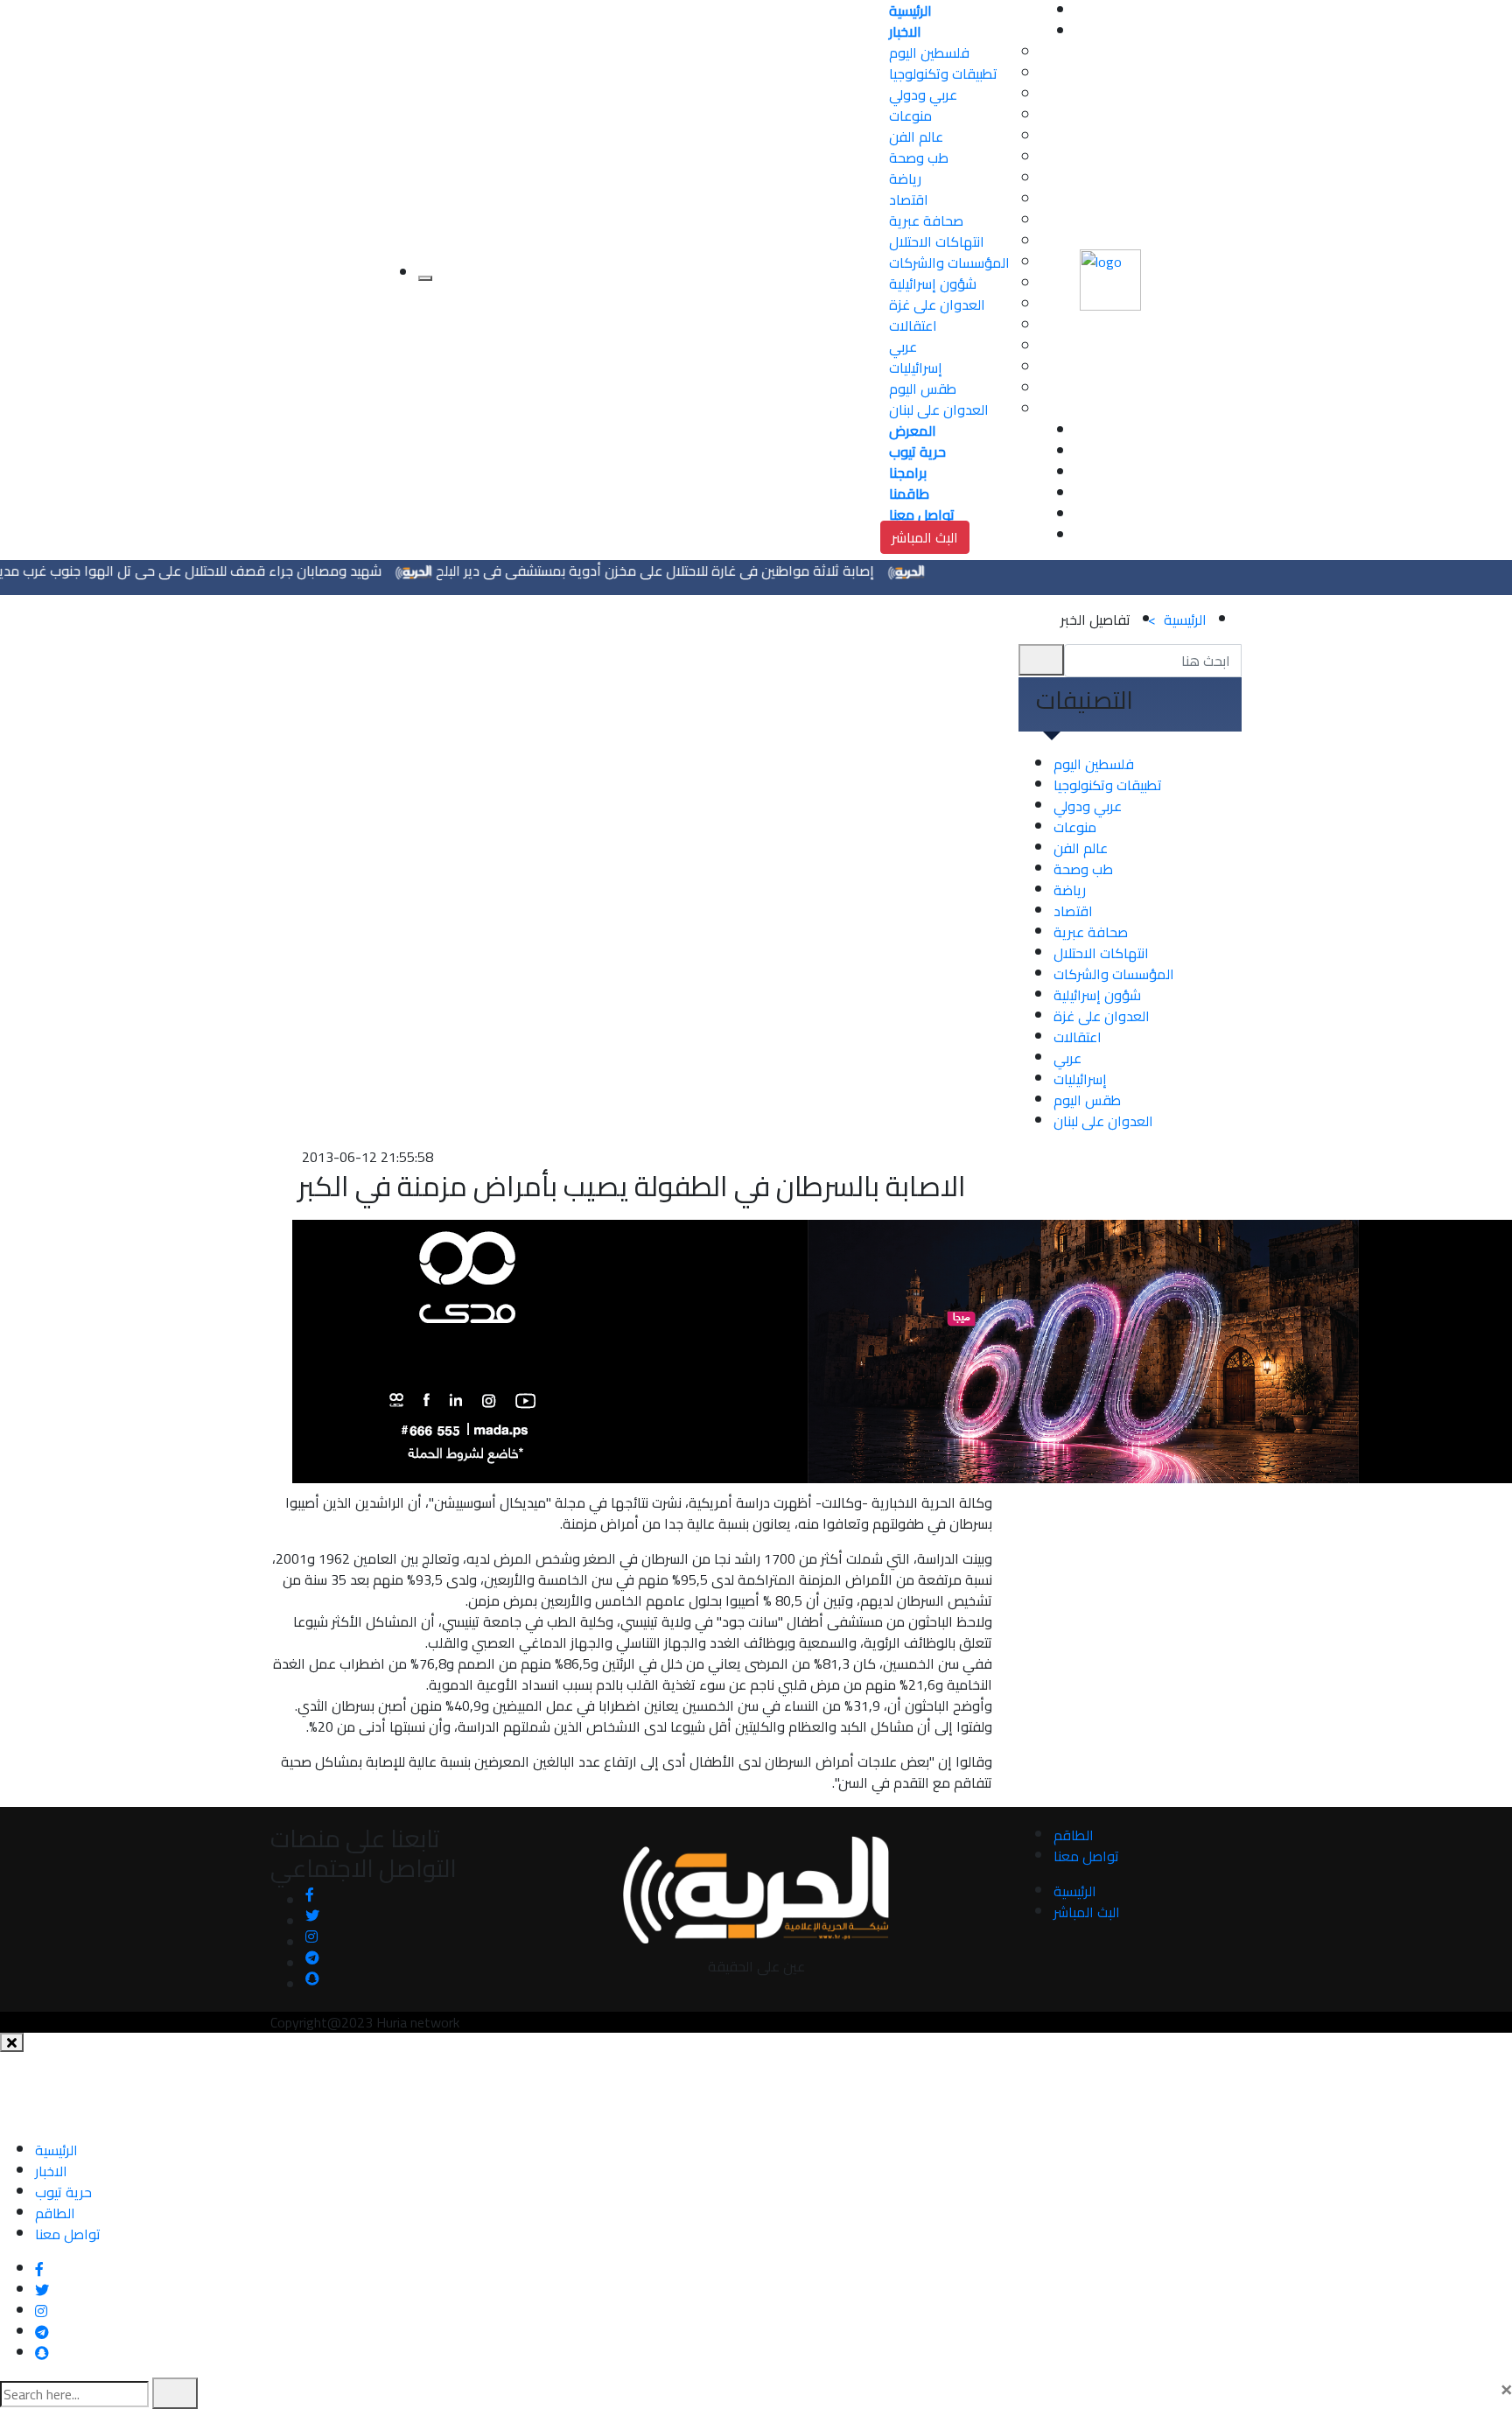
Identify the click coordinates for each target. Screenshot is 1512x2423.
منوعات (910, 116)
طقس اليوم (923, 389)
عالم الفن (916, 137)
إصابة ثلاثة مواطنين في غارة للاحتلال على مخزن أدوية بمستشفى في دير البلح (701, 571)
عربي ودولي (923, 95)
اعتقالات (913, 326)
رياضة (905, 179)
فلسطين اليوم (929, 53)
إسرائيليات (916, 368)
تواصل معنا (1086, 1856)
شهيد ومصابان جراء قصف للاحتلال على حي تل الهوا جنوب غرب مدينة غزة (218, 571)
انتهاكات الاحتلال (937, 242)
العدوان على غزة (937, 305)
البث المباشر (925, 537)
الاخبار (51, 2171)
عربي (903, 347)
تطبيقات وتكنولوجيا (943, 74)
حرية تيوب (63, 2192)
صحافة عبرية (926, 221)
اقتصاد (909, 200)
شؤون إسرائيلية (933, 284)
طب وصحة (919, 158)
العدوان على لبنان (939, 410)
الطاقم (1074, 1835)
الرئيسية (1177, 620)
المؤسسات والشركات (949, 263)
